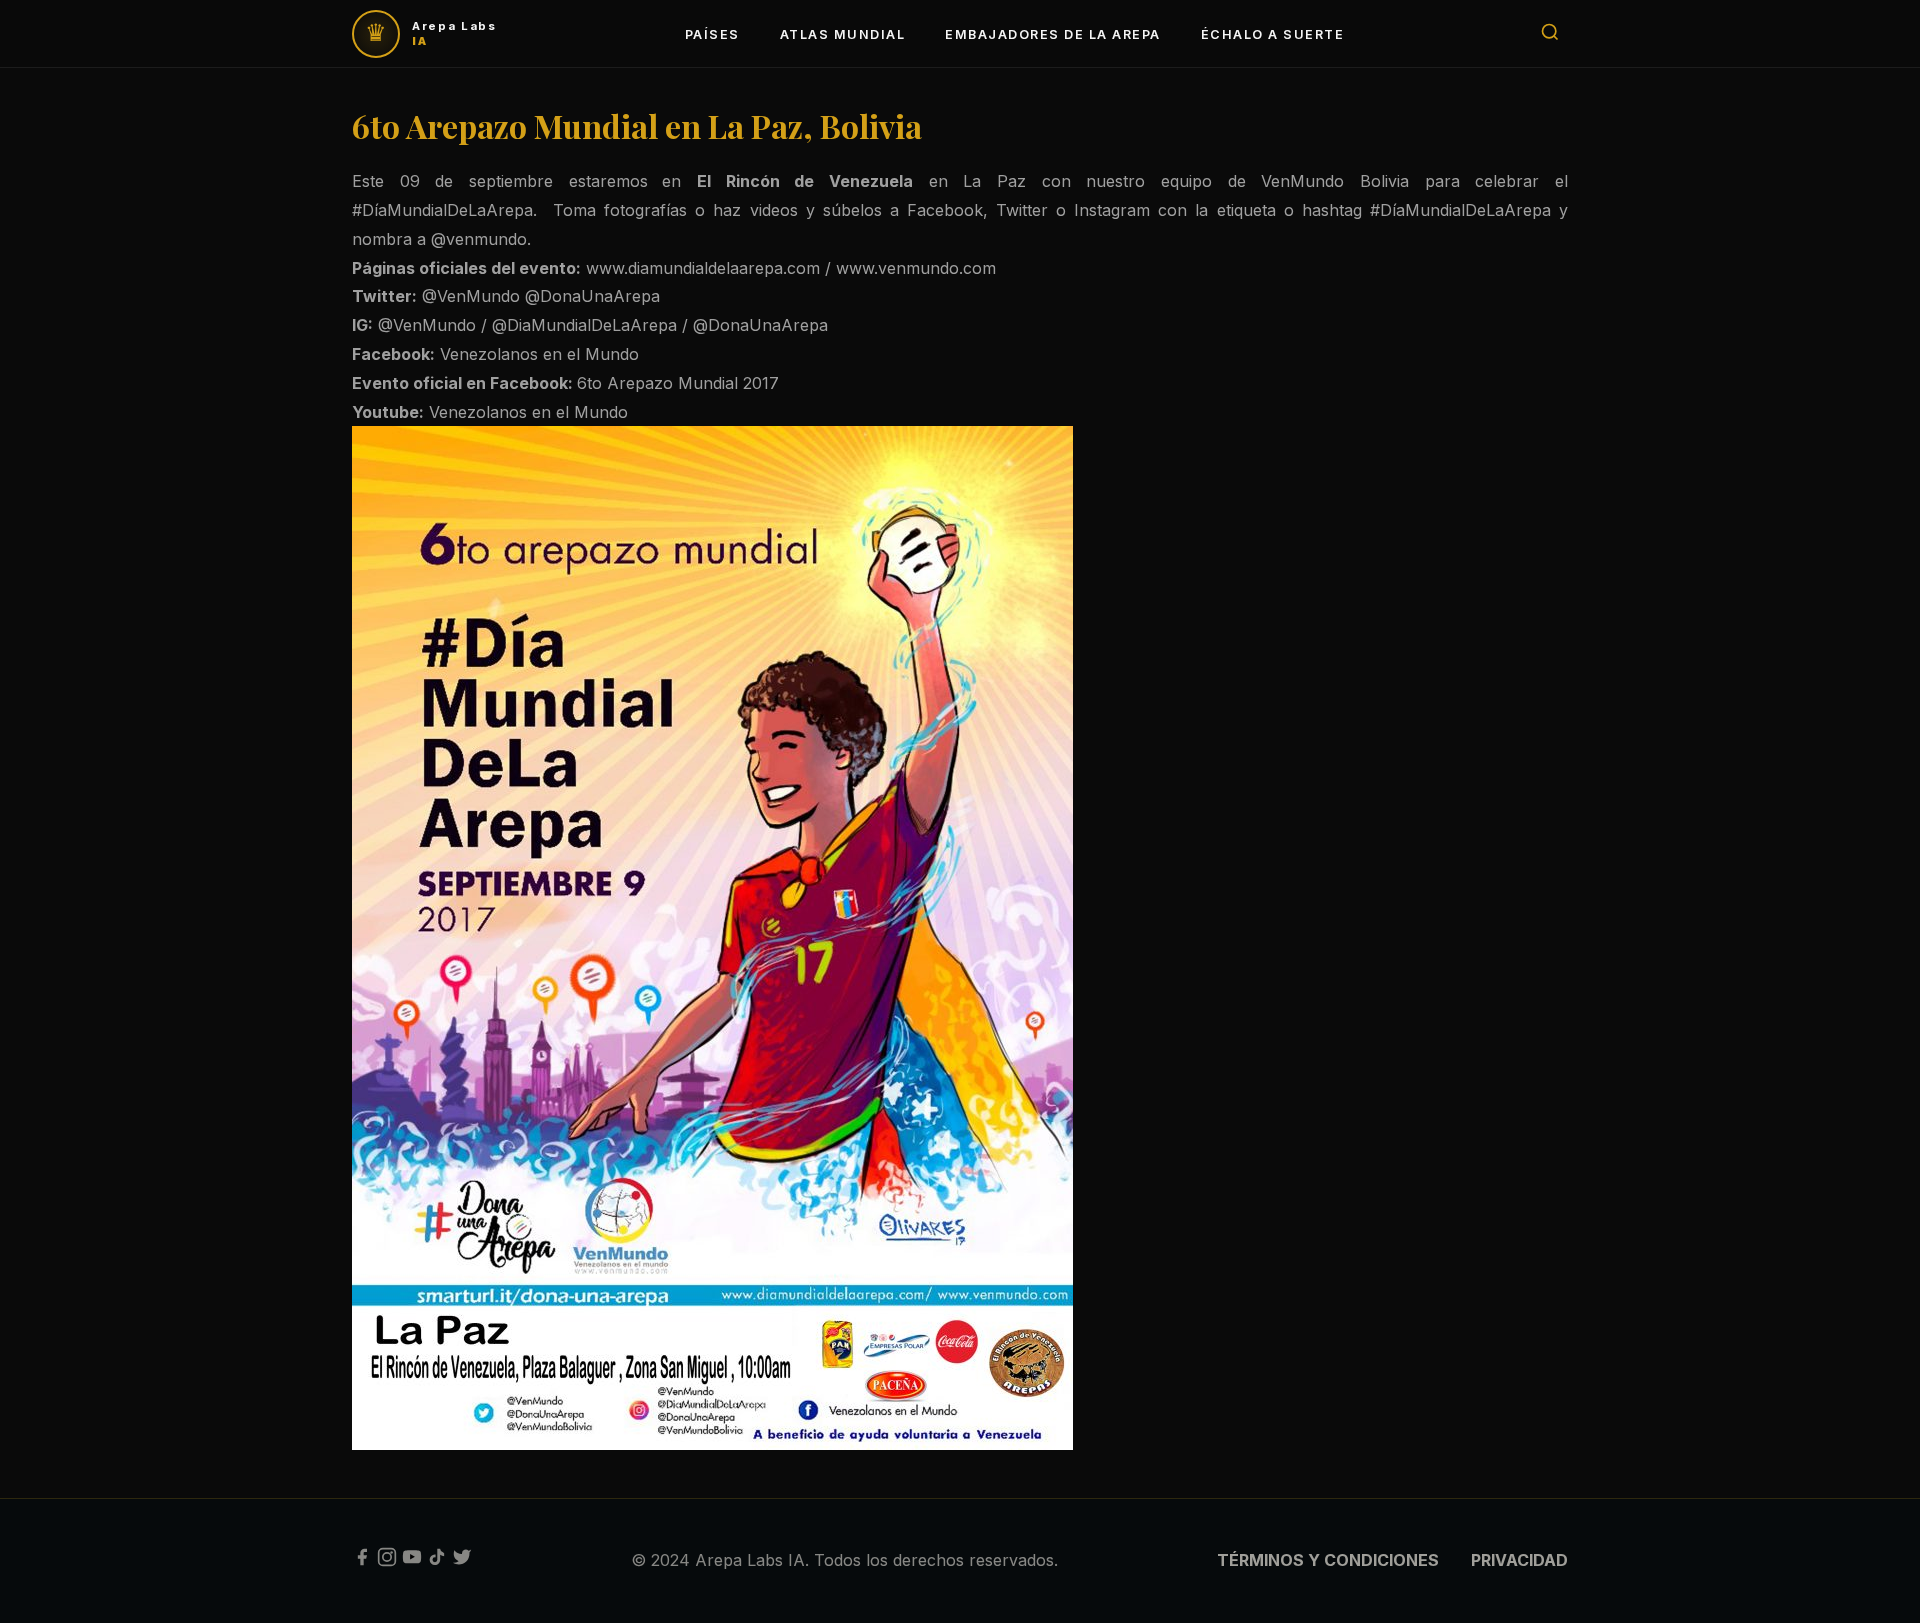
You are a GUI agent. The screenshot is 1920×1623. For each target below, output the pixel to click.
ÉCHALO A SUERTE (1272, 34)
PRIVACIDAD (1519, 1560)
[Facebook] (362, 1561)
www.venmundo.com (918, 268)
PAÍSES (712, 34)
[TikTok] (437, 1561)
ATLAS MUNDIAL (842, 34)
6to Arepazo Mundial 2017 (680, 383)
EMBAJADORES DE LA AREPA (1052, 34)
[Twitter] (462, 1561)
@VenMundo (471, 296)
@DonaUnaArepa (592, 296)
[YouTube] (412, 1561)
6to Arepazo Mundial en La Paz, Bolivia (637, 125)
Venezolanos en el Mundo (542, 354)
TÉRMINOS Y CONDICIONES (1328, 1560)
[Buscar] (1550, 33)
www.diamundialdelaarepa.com (703, 268)
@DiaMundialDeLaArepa (584, 325)
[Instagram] (387, 1561)
